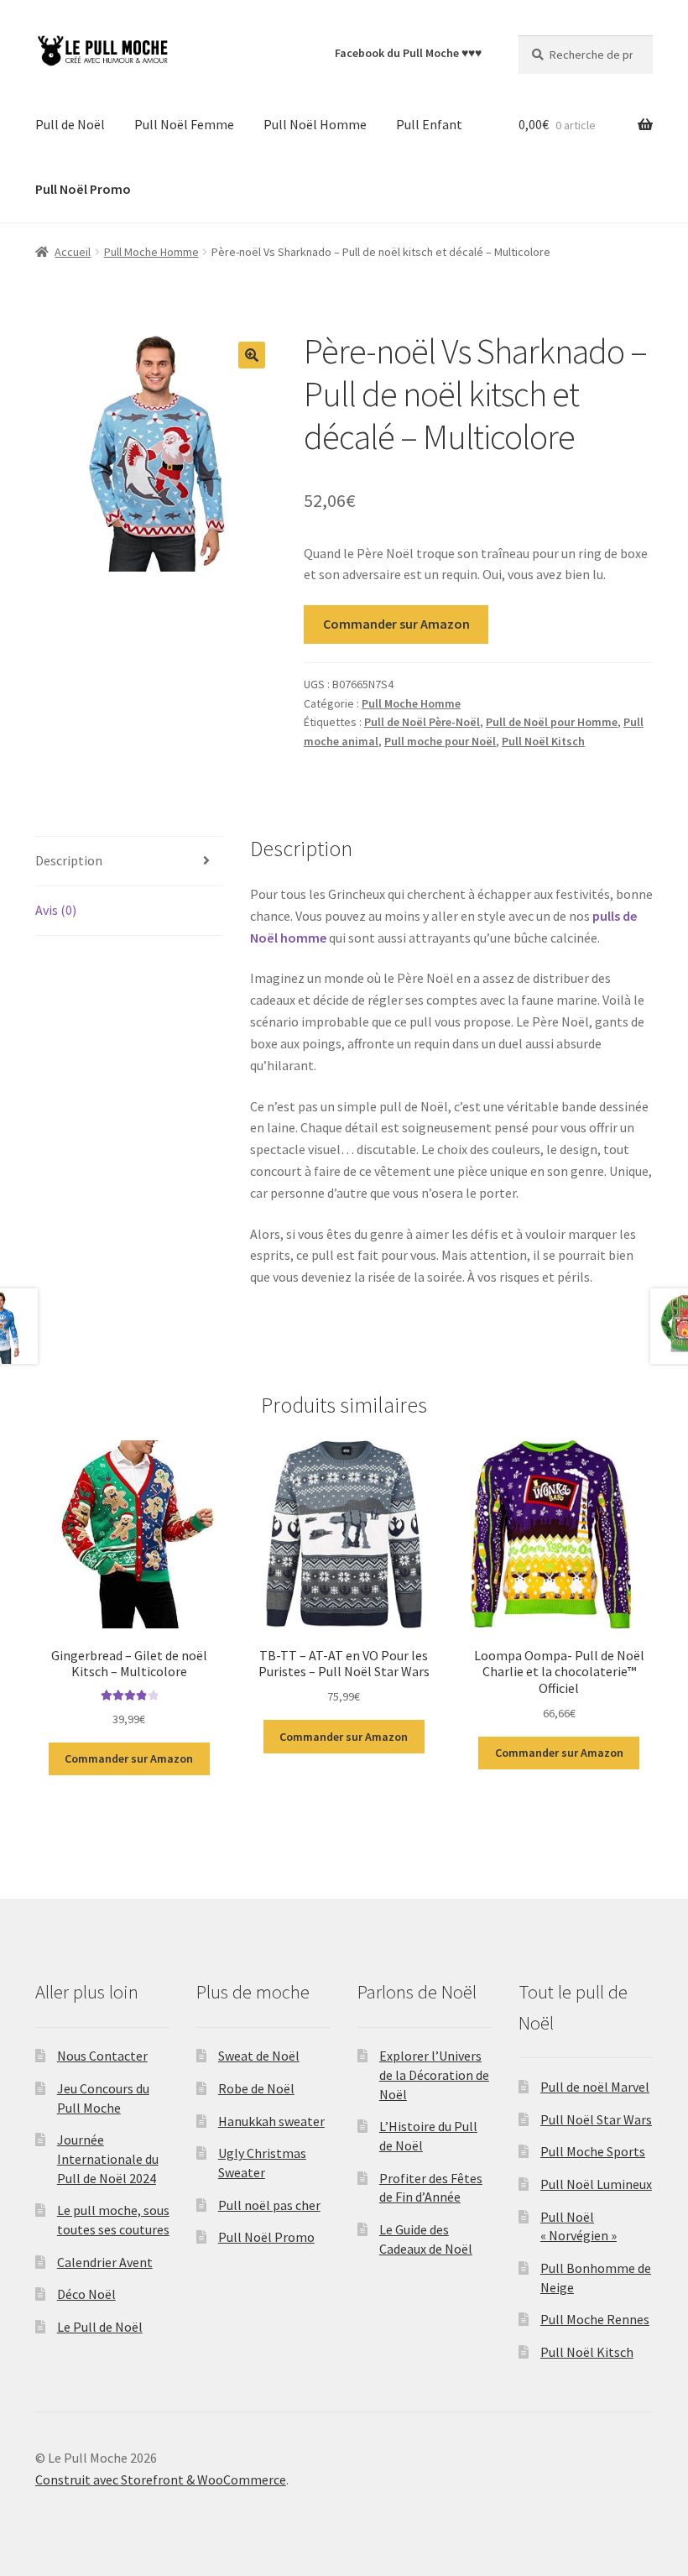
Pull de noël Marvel (595, 2087)
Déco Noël (86, 2294)
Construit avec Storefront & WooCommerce (161, 2479)
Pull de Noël (70, 124)
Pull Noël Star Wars (596, 2119)
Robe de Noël (256, 2088)
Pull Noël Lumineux (596, 2184)
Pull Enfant (429, 124)
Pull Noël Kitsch (543, 741)
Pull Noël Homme (315, 124)
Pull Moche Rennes (595, 2319)
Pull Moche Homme (151, 252)
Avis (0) (56, 910)
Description (69, 860)
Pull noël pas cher (269, 2205)
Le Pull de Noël (100, 2327)
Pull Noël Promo (266, 2237)
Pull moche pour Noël (440, 741)
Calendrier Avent (105, 2262)
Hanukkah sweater (271, 2121)
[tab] (129, 862)
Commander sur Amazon (396, 624)
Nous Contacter (102, 2056)
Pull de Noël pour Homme (552, 722)
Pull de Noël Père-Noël (422, 722)
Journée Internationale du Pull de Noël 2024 (108, 2158)
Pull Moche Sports (593, 2151)
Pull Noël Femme (184, 124)
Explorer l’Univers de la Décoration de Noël (434, 2074)
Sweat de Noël (259, 2056)
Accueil (73, 252)
